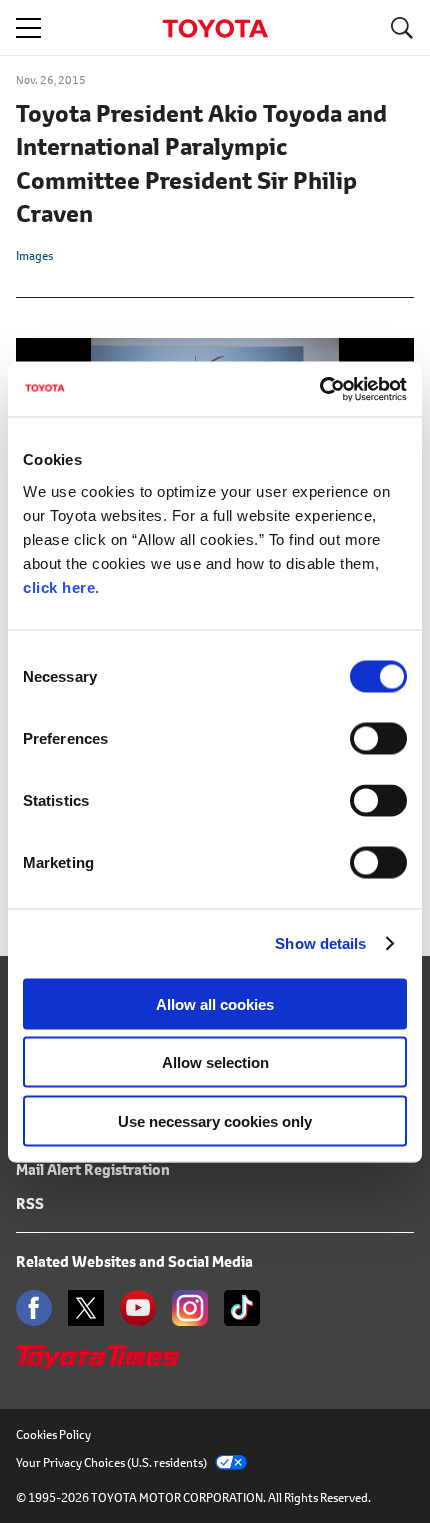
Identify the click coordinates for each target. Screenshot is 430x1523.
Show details (320, 943)
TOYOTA (215, 28)
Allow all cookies (215, 1003)
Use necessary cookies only (215, 1120)
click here (59, 586)
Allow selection (215, 1062)
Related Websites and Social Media (134, 1261)
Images (34, 255)
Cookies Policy (53, 1434)
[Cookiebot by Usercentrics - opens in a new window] (319, 389)
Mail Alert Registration (93, 1169)
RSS (30, 1203)
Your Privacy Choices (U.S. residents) (111, 1462)
